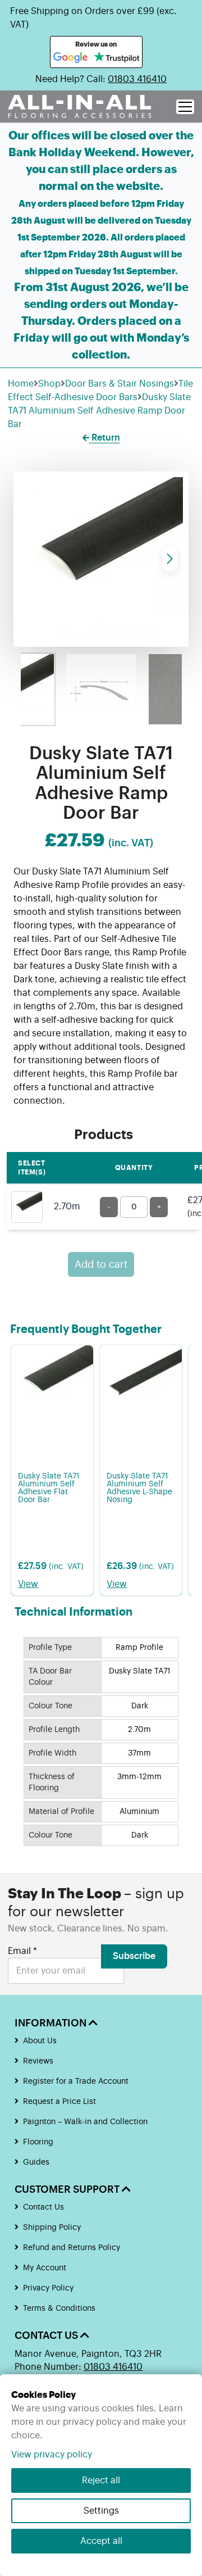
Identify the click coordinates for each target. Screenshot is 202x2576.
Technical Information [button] (74, 1612)
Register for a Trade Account (76, 2081)
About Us (40, 2041)
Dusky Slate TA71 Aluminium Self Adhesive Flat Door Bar (49, 1488)
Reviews (38, 2061)
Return (105, 438)
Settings (101, 2511)
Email (22, 1951)
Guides (36, 2162)
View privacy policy (52, 2455)
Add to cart (101, 1264)
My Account (45, 2268)
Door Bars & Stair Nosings (120, 384)
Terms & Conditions (59, 2309)
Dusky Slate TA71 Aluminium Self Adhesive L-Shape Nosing (139, 1488)
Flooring (38, 2142)
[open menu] (185, 107)
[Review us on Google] (71, 58)
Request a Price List (59, 2102)
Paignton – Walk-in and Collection (85, 2122)
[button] (170, 559)
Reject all (101, 2480)
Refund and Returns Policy (72, 2248)
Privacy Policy (48, 2288)
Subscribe (134, 1956)
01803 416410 (137, 79)
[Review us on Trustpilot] (116, 58)
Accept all (101, 2541)
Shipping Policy (52, 2228)
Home (21, 384)
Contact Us (43, 2207)
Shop (49, 384)
